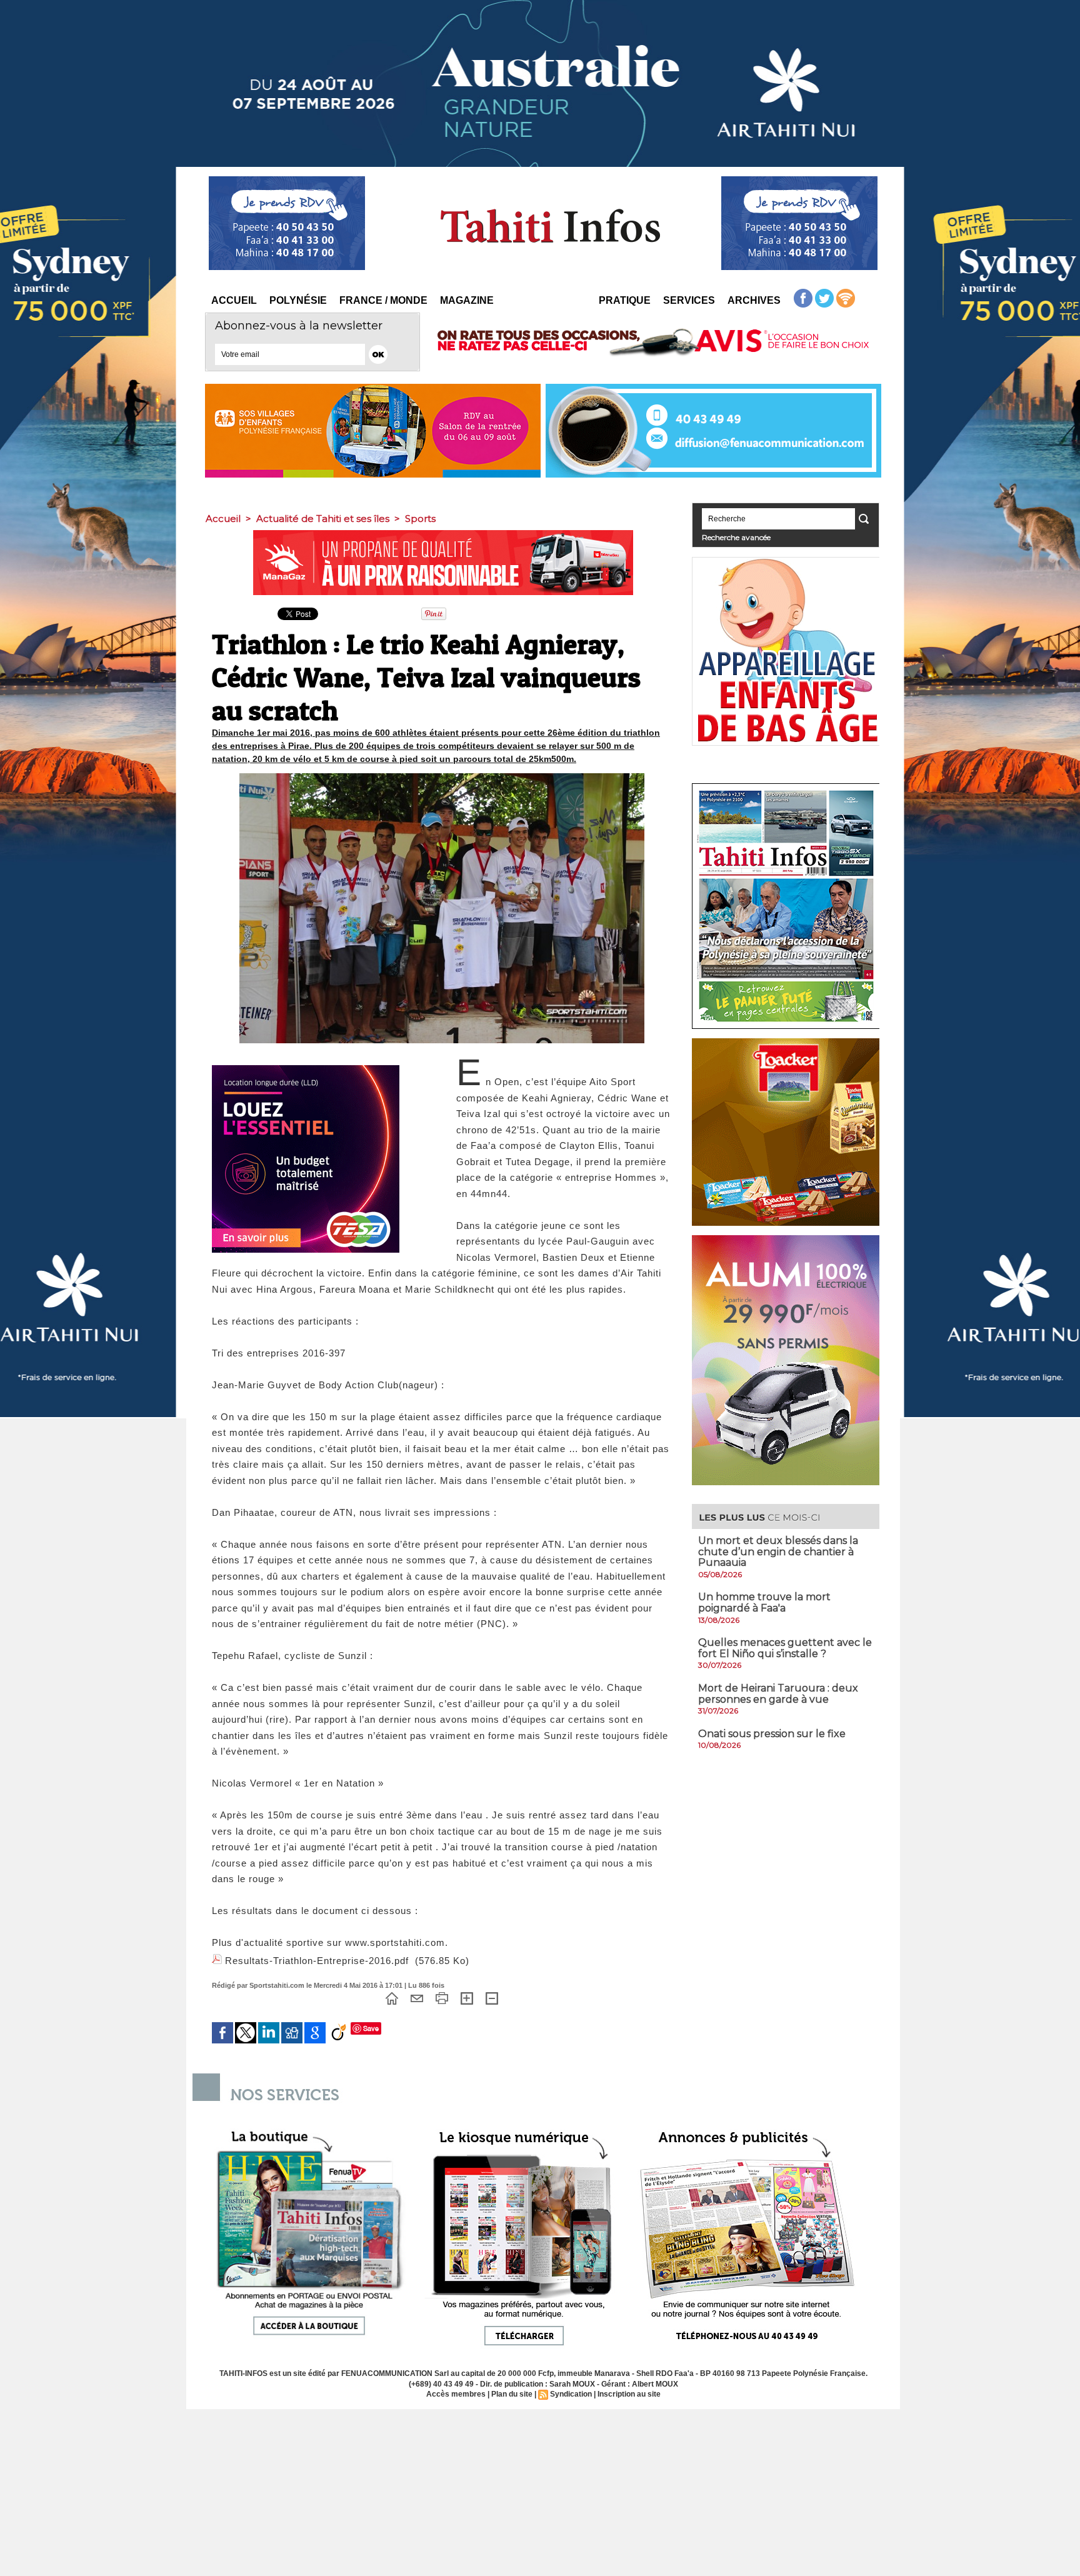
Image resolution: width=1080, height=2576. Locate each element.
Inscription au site (629, 2394)
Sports (420, 519)
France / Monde (383, 300)
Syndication (571, 2394)
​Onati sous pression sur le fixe (772, 1734)
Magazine (467, 300)
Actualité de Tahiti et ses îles (323, 519)
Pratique (625, 300)
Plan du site (512, 2394)
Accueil (234, 300)
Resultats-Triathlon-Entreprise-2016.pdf (317, 1961)
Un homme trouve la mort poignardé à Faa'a (764, 1602)
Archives (754, 300)
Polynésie (298, 300)
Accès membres (456, 2394)
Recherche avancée (736, 537)
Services (689, 300)
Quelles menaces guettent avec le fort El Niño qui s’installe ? (785, 1648)
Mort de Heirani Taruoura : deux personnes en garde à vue (778, 1694)
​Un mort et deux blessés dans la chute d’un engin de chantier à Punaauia (778, 1551)
